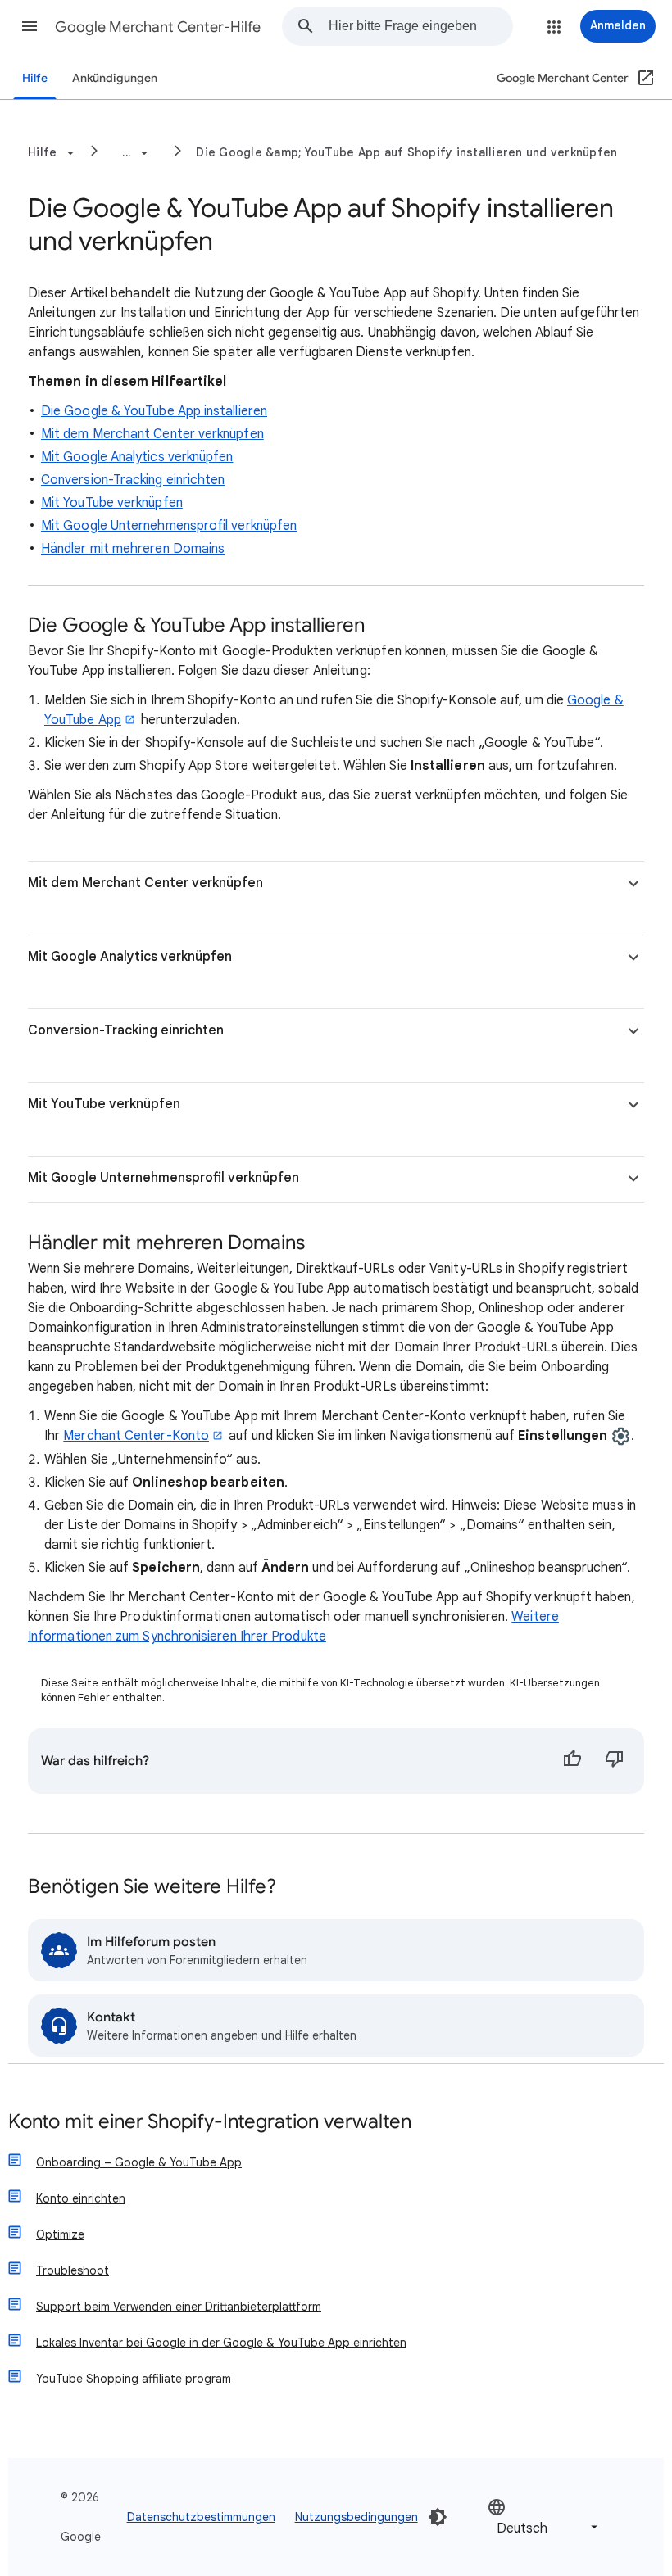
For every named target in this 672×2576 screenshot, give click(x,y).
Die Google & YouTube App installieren (154, 411)
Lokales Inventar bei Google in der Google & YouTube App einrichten (221, 2343)
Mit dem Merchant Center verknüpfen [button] (145, 883)
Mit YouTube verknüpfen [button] (104, 1104)
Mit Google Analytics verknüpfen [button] (130, 957)
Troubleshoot (73, 2270)
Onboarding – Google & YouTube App (139, 2162)
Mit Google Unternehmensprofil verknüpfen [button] (163, 1178)
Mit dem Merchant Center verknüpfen (152, 434)
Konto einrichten (81, 2198)
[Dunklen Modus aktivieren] (438, 2517)
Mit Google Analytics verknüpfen (137, 457)
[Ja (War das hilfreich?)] (572, 1761)
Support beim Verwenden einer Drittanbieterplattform (179, 2307)
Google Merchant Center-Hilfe (158, 27)
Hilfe (35, 78)
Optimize (60, 2234)
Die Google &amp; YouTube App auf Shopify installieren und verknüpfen (406, 152)
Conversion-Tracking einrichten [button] (126, 1030)
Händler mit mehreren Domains (133, 549)
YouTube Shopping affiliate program (134, 2379)
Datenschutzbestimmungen (201, 2517)
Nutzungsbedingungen (356, 2517)
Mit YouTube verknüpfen (112, 503)
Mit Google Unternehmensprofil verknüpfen (169, 526)
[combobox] (420, 26)
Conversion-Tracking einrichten (133, 480)
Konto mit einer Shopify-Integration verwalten (210, 2123)
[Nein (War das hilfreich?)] (615, 1761)
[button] (30, 26)
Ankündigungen (115, 78)
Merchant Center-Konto (136, 1436)
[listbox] (544, 2517)
